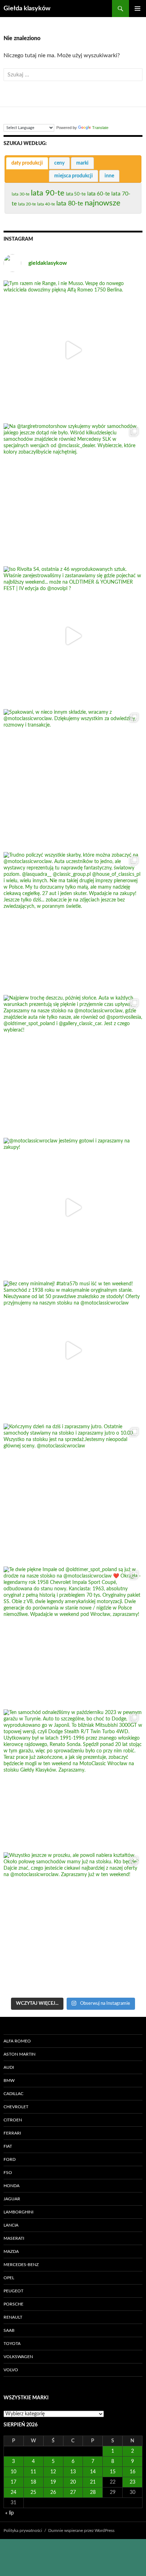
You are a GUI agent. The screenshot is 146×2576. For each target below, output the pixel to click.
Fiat (8, 2146)
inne (109, 176)
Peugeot (13, 2291)
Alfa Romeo (17, 2041)
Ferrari (12, 2133)
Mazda (11, 2251)
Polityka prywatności (23, 2531)
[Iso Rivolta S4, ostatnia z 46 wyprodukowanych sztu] (73, 636)
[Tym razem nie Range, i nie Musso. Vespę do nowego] (73, 350)
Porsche (13, 2304)
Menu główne (137, 9)
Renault (13, 2317)
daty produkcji (27, 163)
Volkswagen (18, 2357)
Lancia (11, 2225)
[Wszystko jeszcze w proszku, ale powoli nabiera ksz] (73, 1922)
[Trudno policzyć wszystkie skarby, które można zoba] (73, 922)
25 (33, 2492)
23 (133, 2482)
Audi (9, 2067)
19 (53, 2482)
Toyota (12, 2344)
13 (73, 2472)
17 (13, 2482)
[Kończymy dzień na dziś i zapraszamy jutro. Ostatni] (73, 1493)
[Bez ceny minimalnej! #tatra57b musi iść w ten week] (73, 1350)
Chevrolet (16, 2107)
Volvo (11, 2370)
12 (53, 2472)
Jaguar (12, 2199)
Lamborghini (18, 2212)
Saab (9, 2330)
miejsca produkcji (74, 176)
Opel (9, 2278)
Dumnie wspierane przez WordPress (81, 2531)
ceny (59, 163)
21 (93, 2482)
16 (133, 2472)
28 (93, 2492)
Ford (10, 2159)
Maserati (14, 2238)
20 (73, 2482)
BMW (9, 2080)
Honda (12, 2186)
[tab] (27, 163)
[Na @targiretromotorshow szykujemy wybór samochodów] (73, 493)
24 (13, 2492)
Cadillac (13, 2094)
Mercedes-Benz (21, 2265)
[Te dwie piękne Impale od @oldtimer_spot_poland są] (73, 1636)
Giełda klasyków (27, 9)
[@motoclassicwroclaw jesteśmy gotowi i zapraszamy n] (73, 1207)
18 (33, 2482)
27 (73, 2492)
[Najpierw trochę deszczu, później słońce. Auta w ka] (73, 1065)
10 (13, 2472)
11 (33, 2472)
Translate (100, 128)
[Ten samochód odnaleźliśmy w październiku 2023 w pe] (73, 1779)
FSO (8, 2173)
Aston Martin (19, 2054)
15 (113, 2472)
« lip (10, 2513)
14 (93, 2472)
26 (53, 2492)
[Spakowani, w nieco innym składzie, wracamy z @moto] (73, 779)
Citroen (13, 2120)
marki (82, 163)
